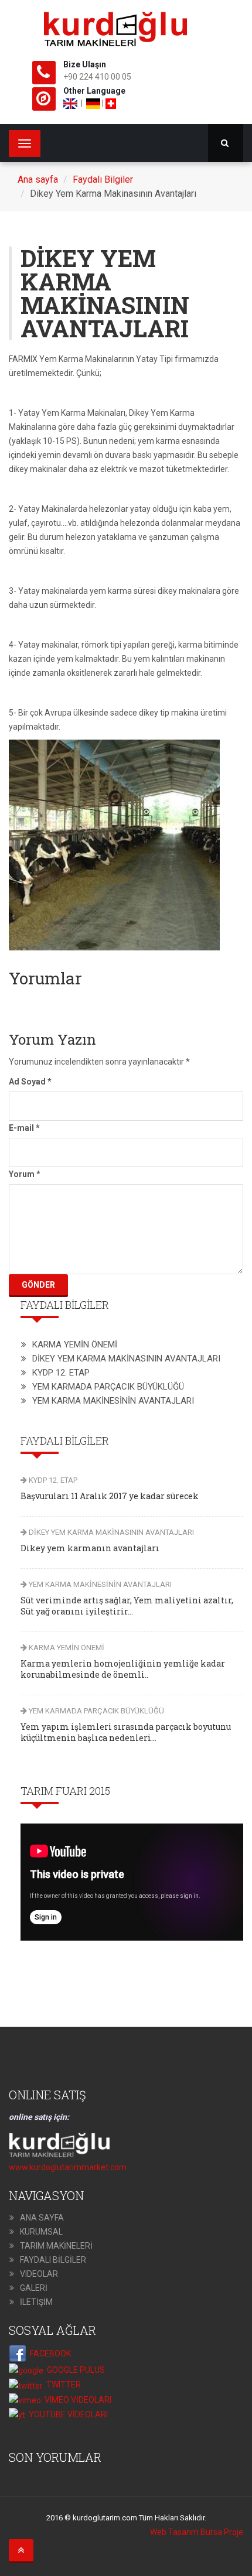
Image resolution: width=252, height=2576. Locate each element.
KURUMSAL (41, 2232)
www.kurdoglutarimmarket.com (68, 2167)
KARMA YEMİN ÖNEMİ (75, 1345)
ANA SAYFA (42, 2218)
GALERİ (34, 2288)
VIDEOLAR (39, 2274)
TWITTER (62, 2385)
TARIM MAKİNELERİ (56, 2246)
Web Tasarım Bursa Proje (197, 2532)
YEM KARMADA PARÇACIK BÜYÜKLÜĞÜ (108, 1387)
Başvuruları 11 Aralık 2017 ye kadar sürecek (110, 1496)
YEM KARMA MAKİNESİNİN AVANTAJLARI (113, 1401)
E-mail (24, 1128)
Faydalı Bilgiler (103, 179)
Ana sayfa (38, 179)
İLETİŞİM (36, 2302)
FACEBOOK (49, 2353)
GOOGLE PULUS (74, 2370)
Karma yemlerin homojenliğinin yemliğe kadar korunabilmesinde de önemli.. (123, 1669)
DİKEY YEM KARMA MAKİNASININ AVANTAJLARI (126, 1359)
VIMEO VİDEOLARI (76, 2400)
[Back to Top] (21, 2550)
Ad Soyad (30, 1082)
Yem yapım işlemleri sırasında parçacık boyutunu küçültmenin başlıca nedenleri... (126, 1732)
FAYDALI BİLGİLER (53, 2260)
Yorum (25, 1174)
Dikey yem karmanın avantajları (90, 1548)
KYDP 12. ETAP (61, 1373)
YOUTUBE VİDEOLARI (67, 2414)
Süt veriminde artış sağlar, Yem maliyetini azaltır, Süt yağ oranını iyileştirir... (127, 1606)
